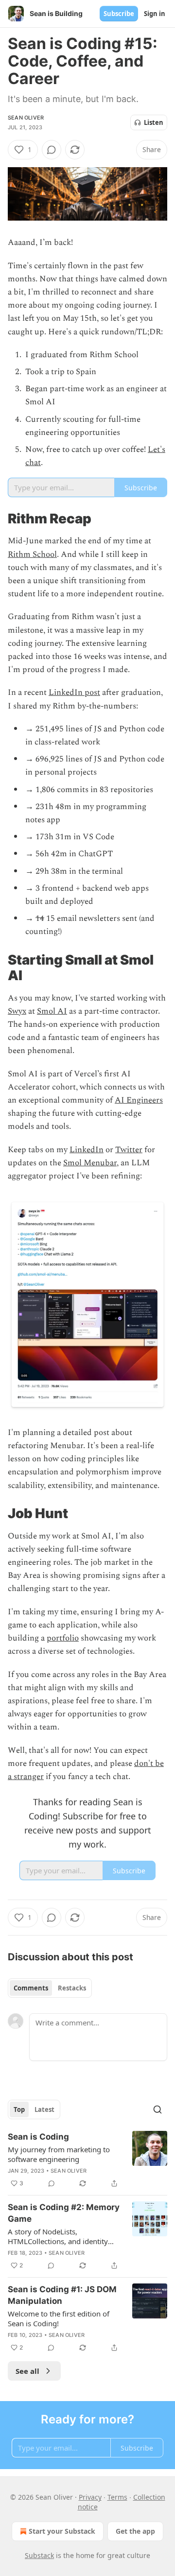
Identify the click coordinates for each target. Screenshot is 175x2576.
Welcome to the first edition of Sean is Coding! (59, 2318)
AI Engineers (139, 1100)
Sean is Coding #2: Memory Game (64, 2213)
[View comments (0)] (52, 150)
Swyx (17, 1011)
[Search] (157, 2109)
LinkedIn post (74, 692)
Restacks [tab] (72, 1988)
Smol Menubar (90, 1163)
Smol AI (52, 1011)
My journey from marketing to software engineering (59, 2154)
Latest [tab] (44, 2109)
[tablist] (50, 1988)
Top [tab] (19, 2109)
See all (27, 2371)
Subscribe (119, 14)
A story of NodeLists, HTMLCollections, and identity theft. (58, 2236)
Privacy (90, 2497)
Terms (117, 2497)
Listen (154, 122)
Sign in (155, 14)
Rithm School (32, 554)
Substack (39, 2555)
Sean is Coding (38, 2137)
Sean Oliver (26, 118)
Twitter (129, 1150)
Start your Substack (62, 2531)
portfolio (63, 1638)
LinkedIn (87, 1150)
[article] (87, 2160)
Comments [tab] (31, 1988)
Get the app (135, 2531)
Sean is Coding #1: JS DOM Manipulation (62, 2295)
